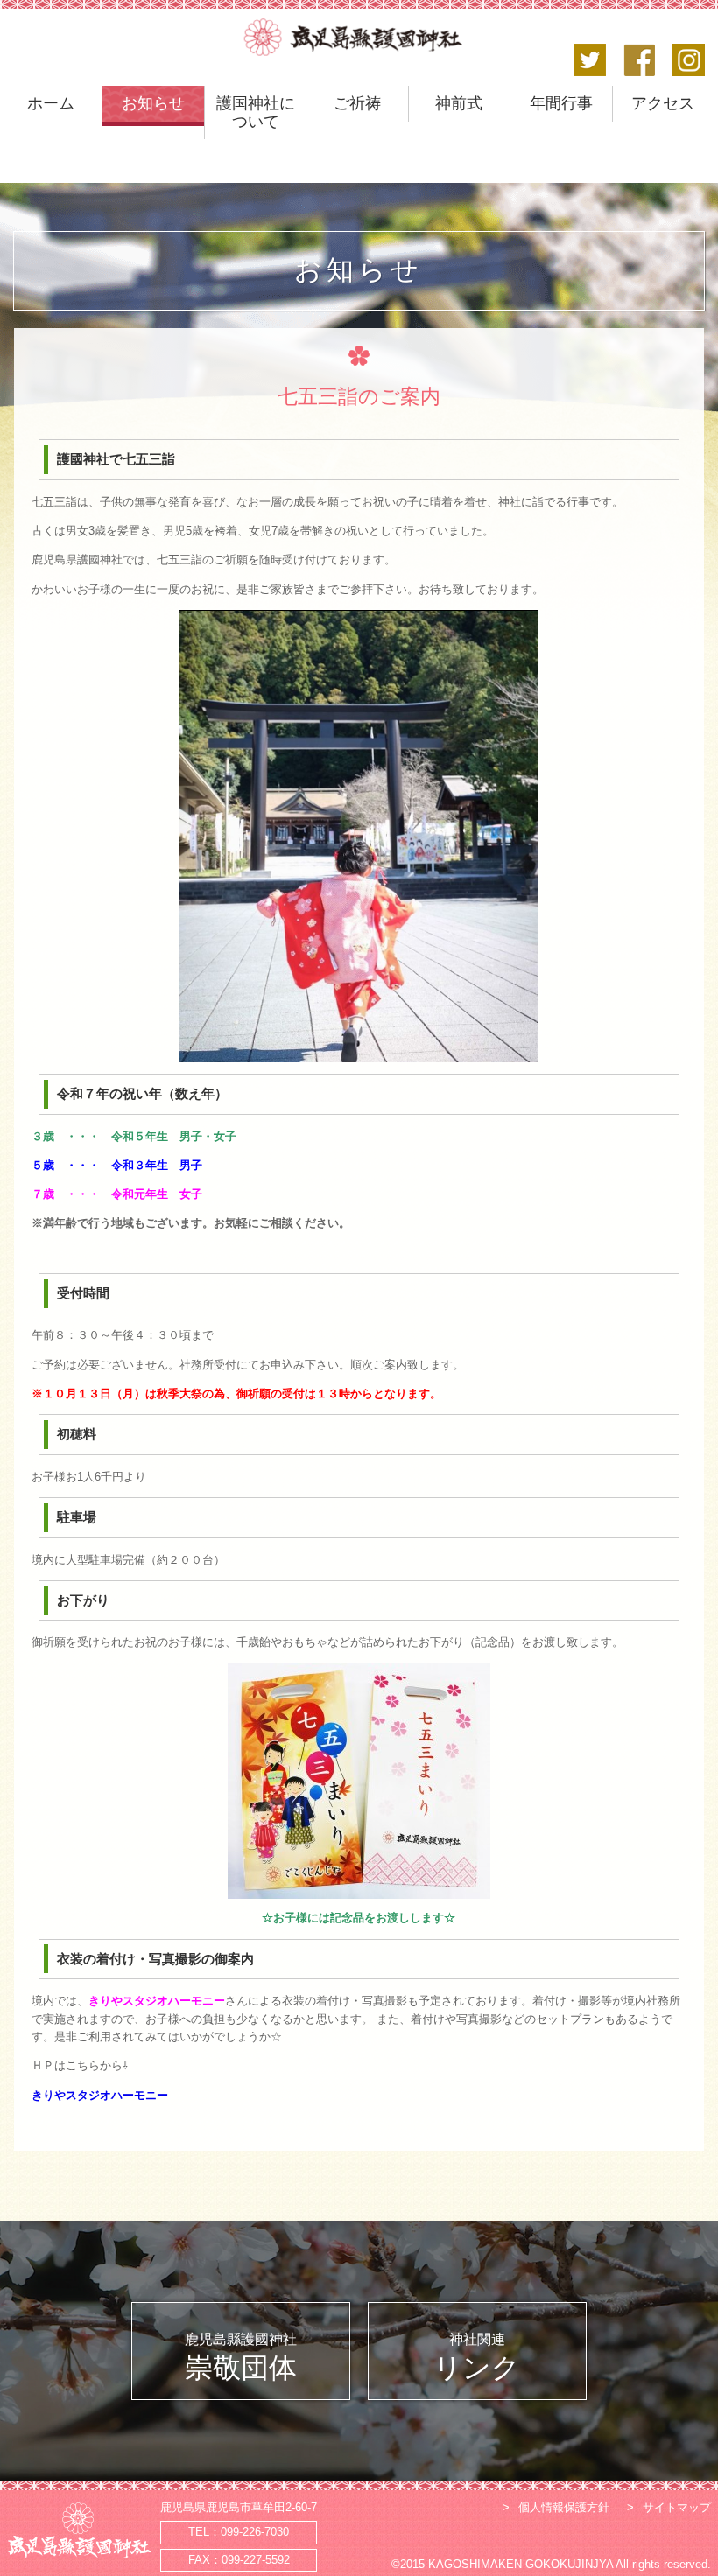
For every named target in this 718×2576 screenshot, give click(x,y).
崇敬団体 (241, 2358)
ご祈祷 (357, 103)
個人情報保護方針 (564, 2507)
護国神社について (256, 112)
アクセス (663, 103)
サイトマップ (677, 2507)
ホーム (51, 103)
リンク (477, 2358)
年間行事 (561, 103)
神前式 (459, 103)
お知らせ (153, 103)
